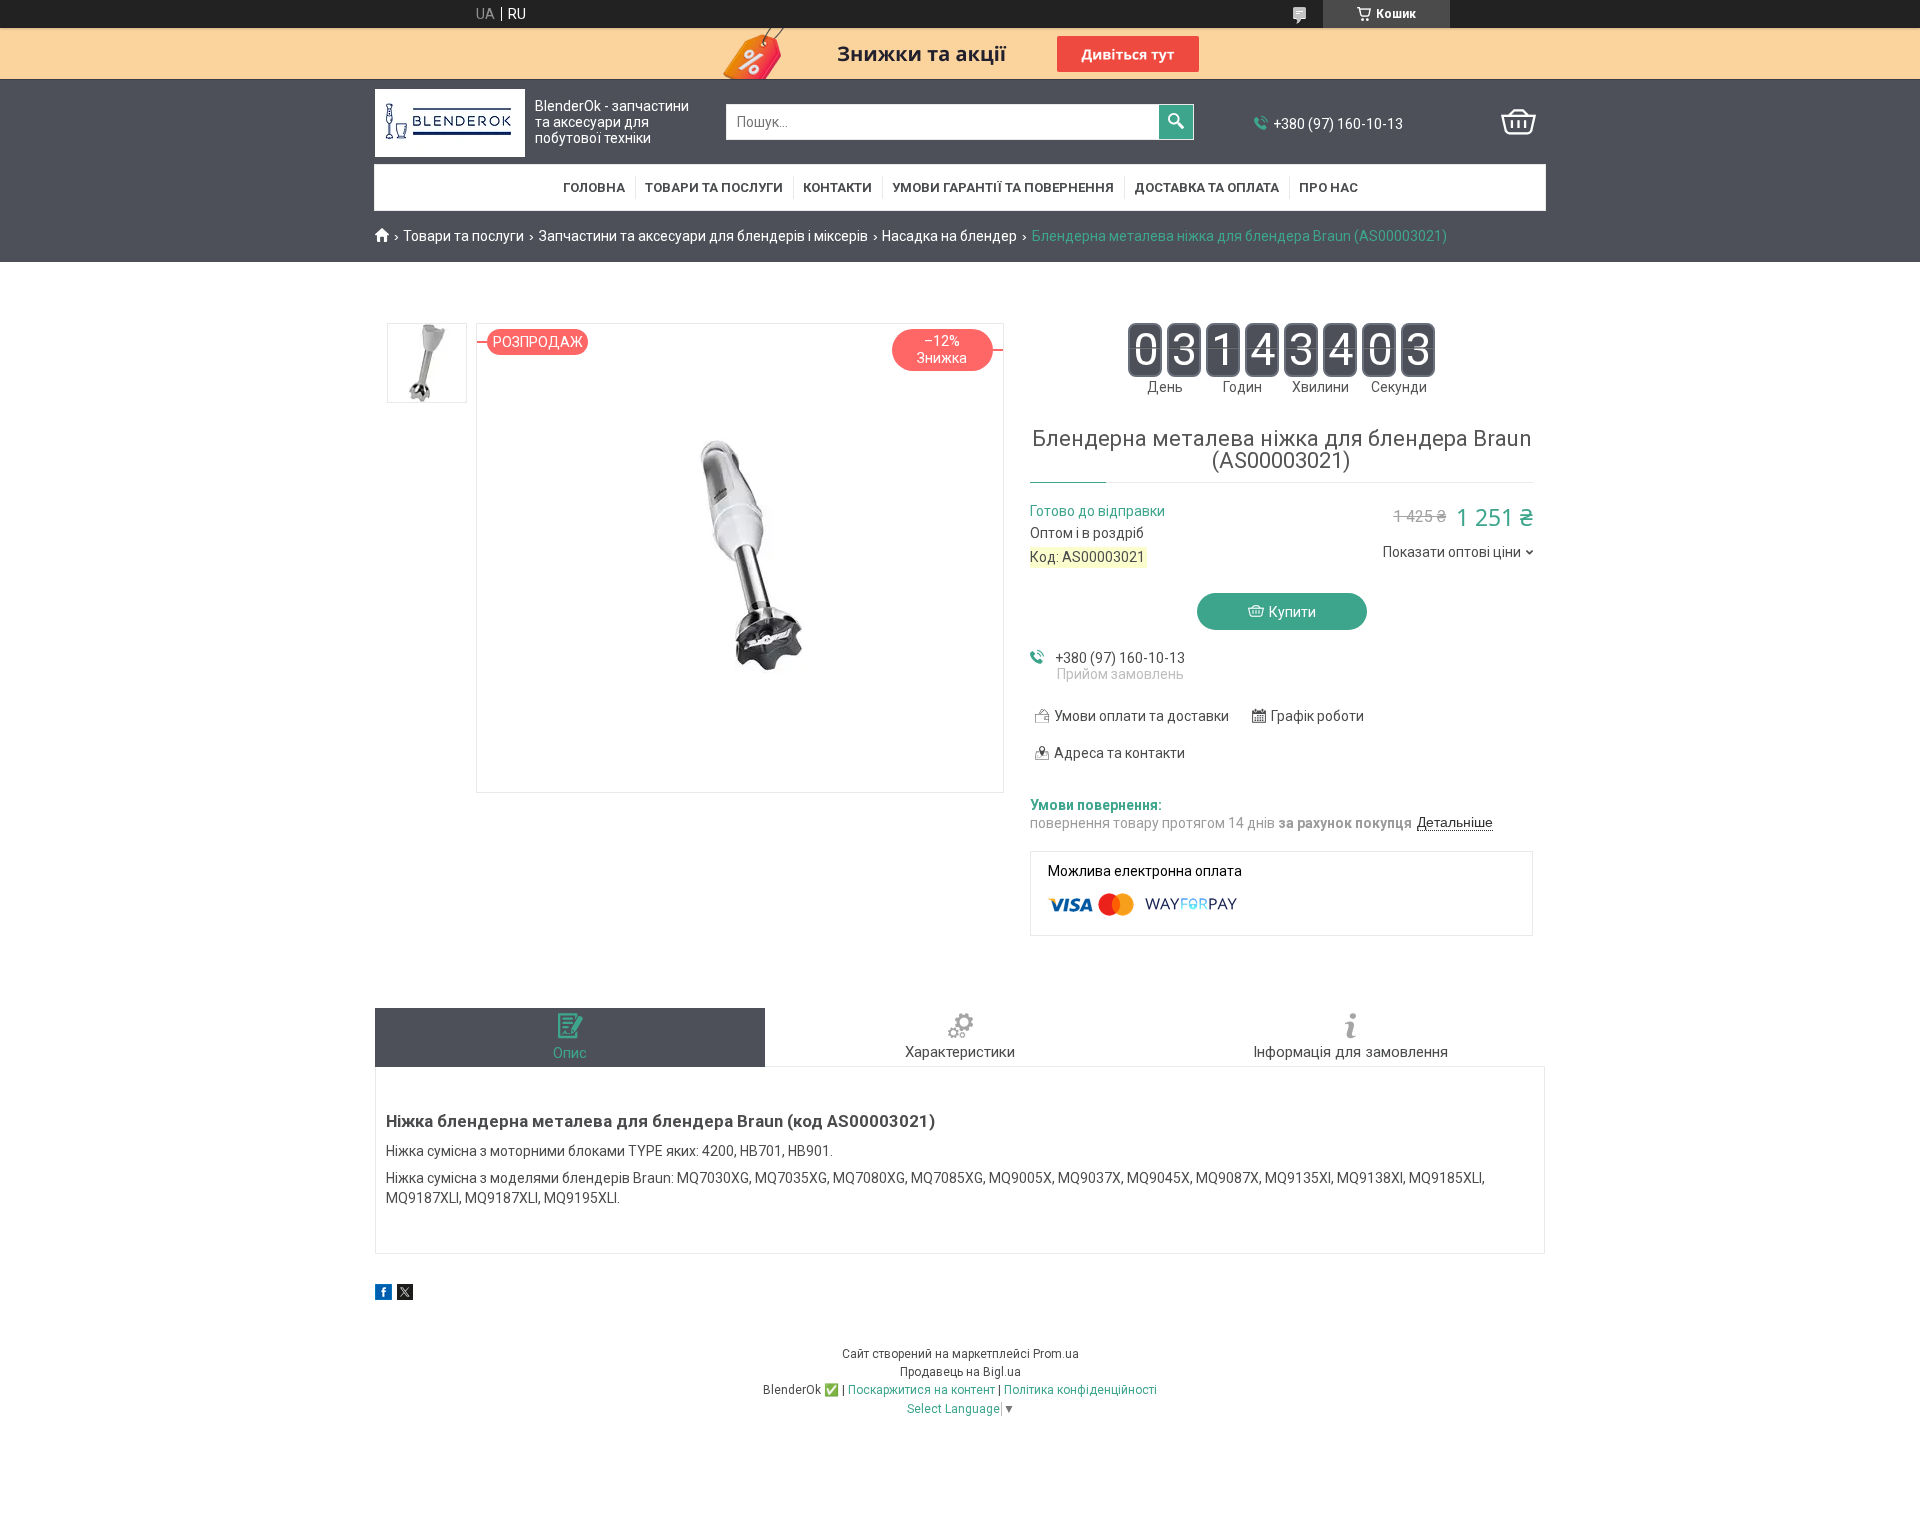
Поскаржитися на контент (921, 1390)
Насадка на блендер (949, 236)
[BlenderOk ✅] (450, 122)
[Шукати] (1176, 122)
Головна (594, 187)
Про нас (1328, 187)
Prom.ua (1056, 1354)
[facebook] (383, 1295)
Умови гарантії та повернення (1003, 187)
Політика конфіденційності (1080, 1390)
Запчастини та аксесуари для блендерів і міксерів (703, 236)
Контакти (837, 187)
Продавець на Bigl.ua (960, 1372)
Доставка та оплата (1206, 187)
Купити (1292, 612)
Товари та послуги (714, 187)
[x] (405, 1295)
